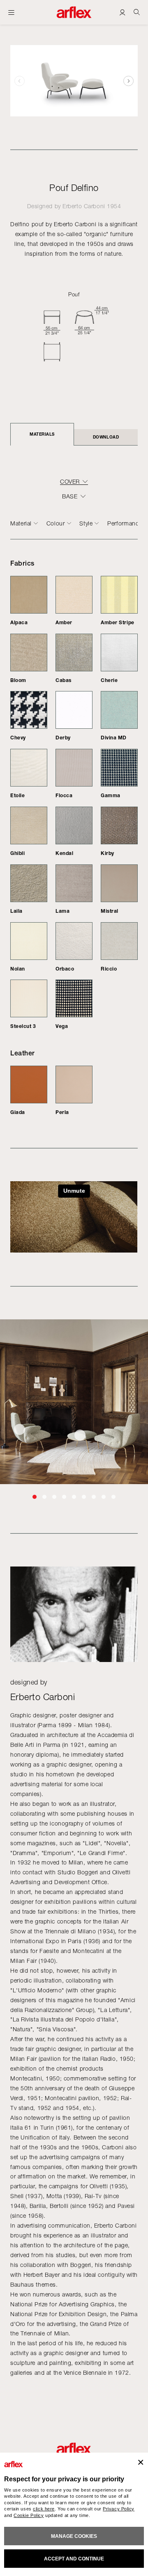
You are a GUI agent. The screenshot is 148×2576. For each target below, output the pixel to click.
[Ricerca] (137, 12)
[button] (128, 81)
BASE (70, 496)
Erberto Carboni (84, 206)
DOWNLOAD (106, 437)
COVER (70, 482)
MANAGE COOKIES (74, 2536)
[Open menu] (11, 12)
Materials (42, 434)
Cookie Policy (29, 2515)
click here (44, 2509)
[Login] (122, 12)
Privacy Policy (119, 2509)
